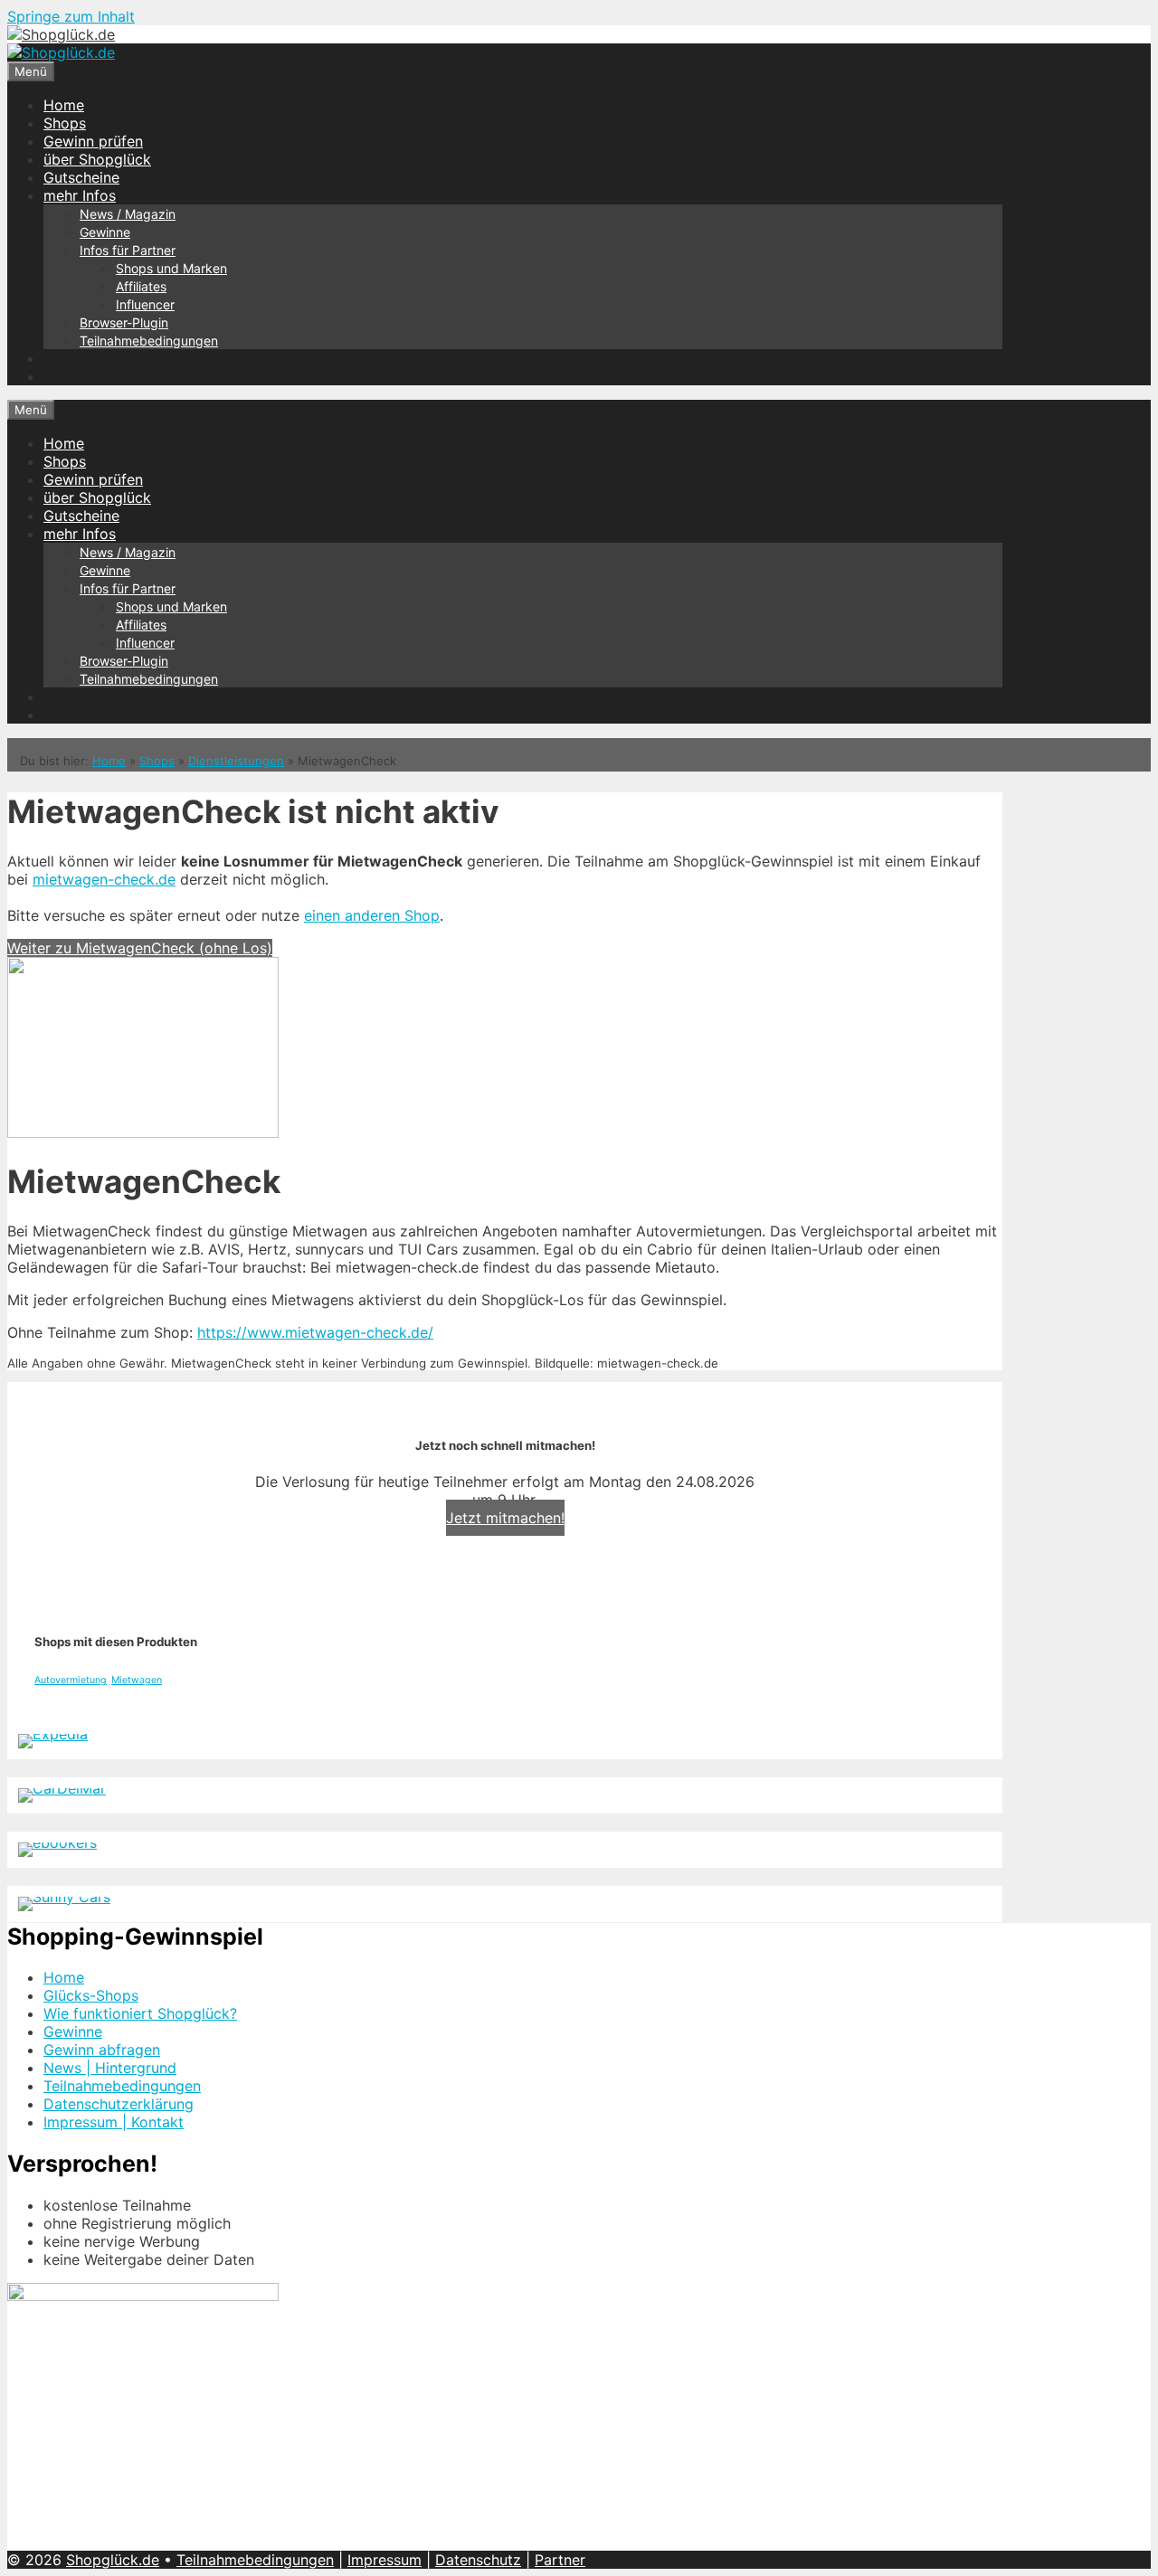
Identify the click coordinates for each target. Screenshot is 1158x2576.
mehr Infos (80, 195)
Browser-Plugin (124, 322)
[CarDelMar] (62, 1788)
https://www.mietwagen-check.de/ (315, 1332)
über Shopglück (97, 159)
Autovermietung (71, 1680)
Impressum (384, 2560)
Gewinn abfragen (102, 2050)
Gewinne (105, 232)
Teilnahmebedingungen (149, 341)
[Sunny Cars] (64, 1897)
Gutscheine (81, 177)
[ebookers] (57, 1842)
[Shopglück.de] (61, 34)
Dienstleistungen (236, 761)
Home (64, 105)
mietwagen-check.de (104, 879)
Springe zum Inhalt (71, 16)
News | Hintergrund (110, 2068)
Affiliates (141, 286)
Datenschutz (478, 2560)
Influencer (145, 304)
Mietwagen (137, 1680)
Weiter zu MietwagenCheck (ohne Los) (140, 948)
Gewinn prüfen (93, 141)
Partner (560, 2560)
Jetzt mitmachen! (505, 1518)
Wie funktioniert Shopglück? (140, 2013)
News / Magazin (128, 214)
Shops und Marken (171, 268)
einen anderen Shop (372, 915)
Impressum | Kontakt (114, 2122)
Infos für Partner (128, 250)
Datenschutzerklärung (119, 2104)
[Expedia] (53, 1734)
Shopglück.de (113, 2560)
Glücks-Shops (91, 1995)
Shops (65, 123)
